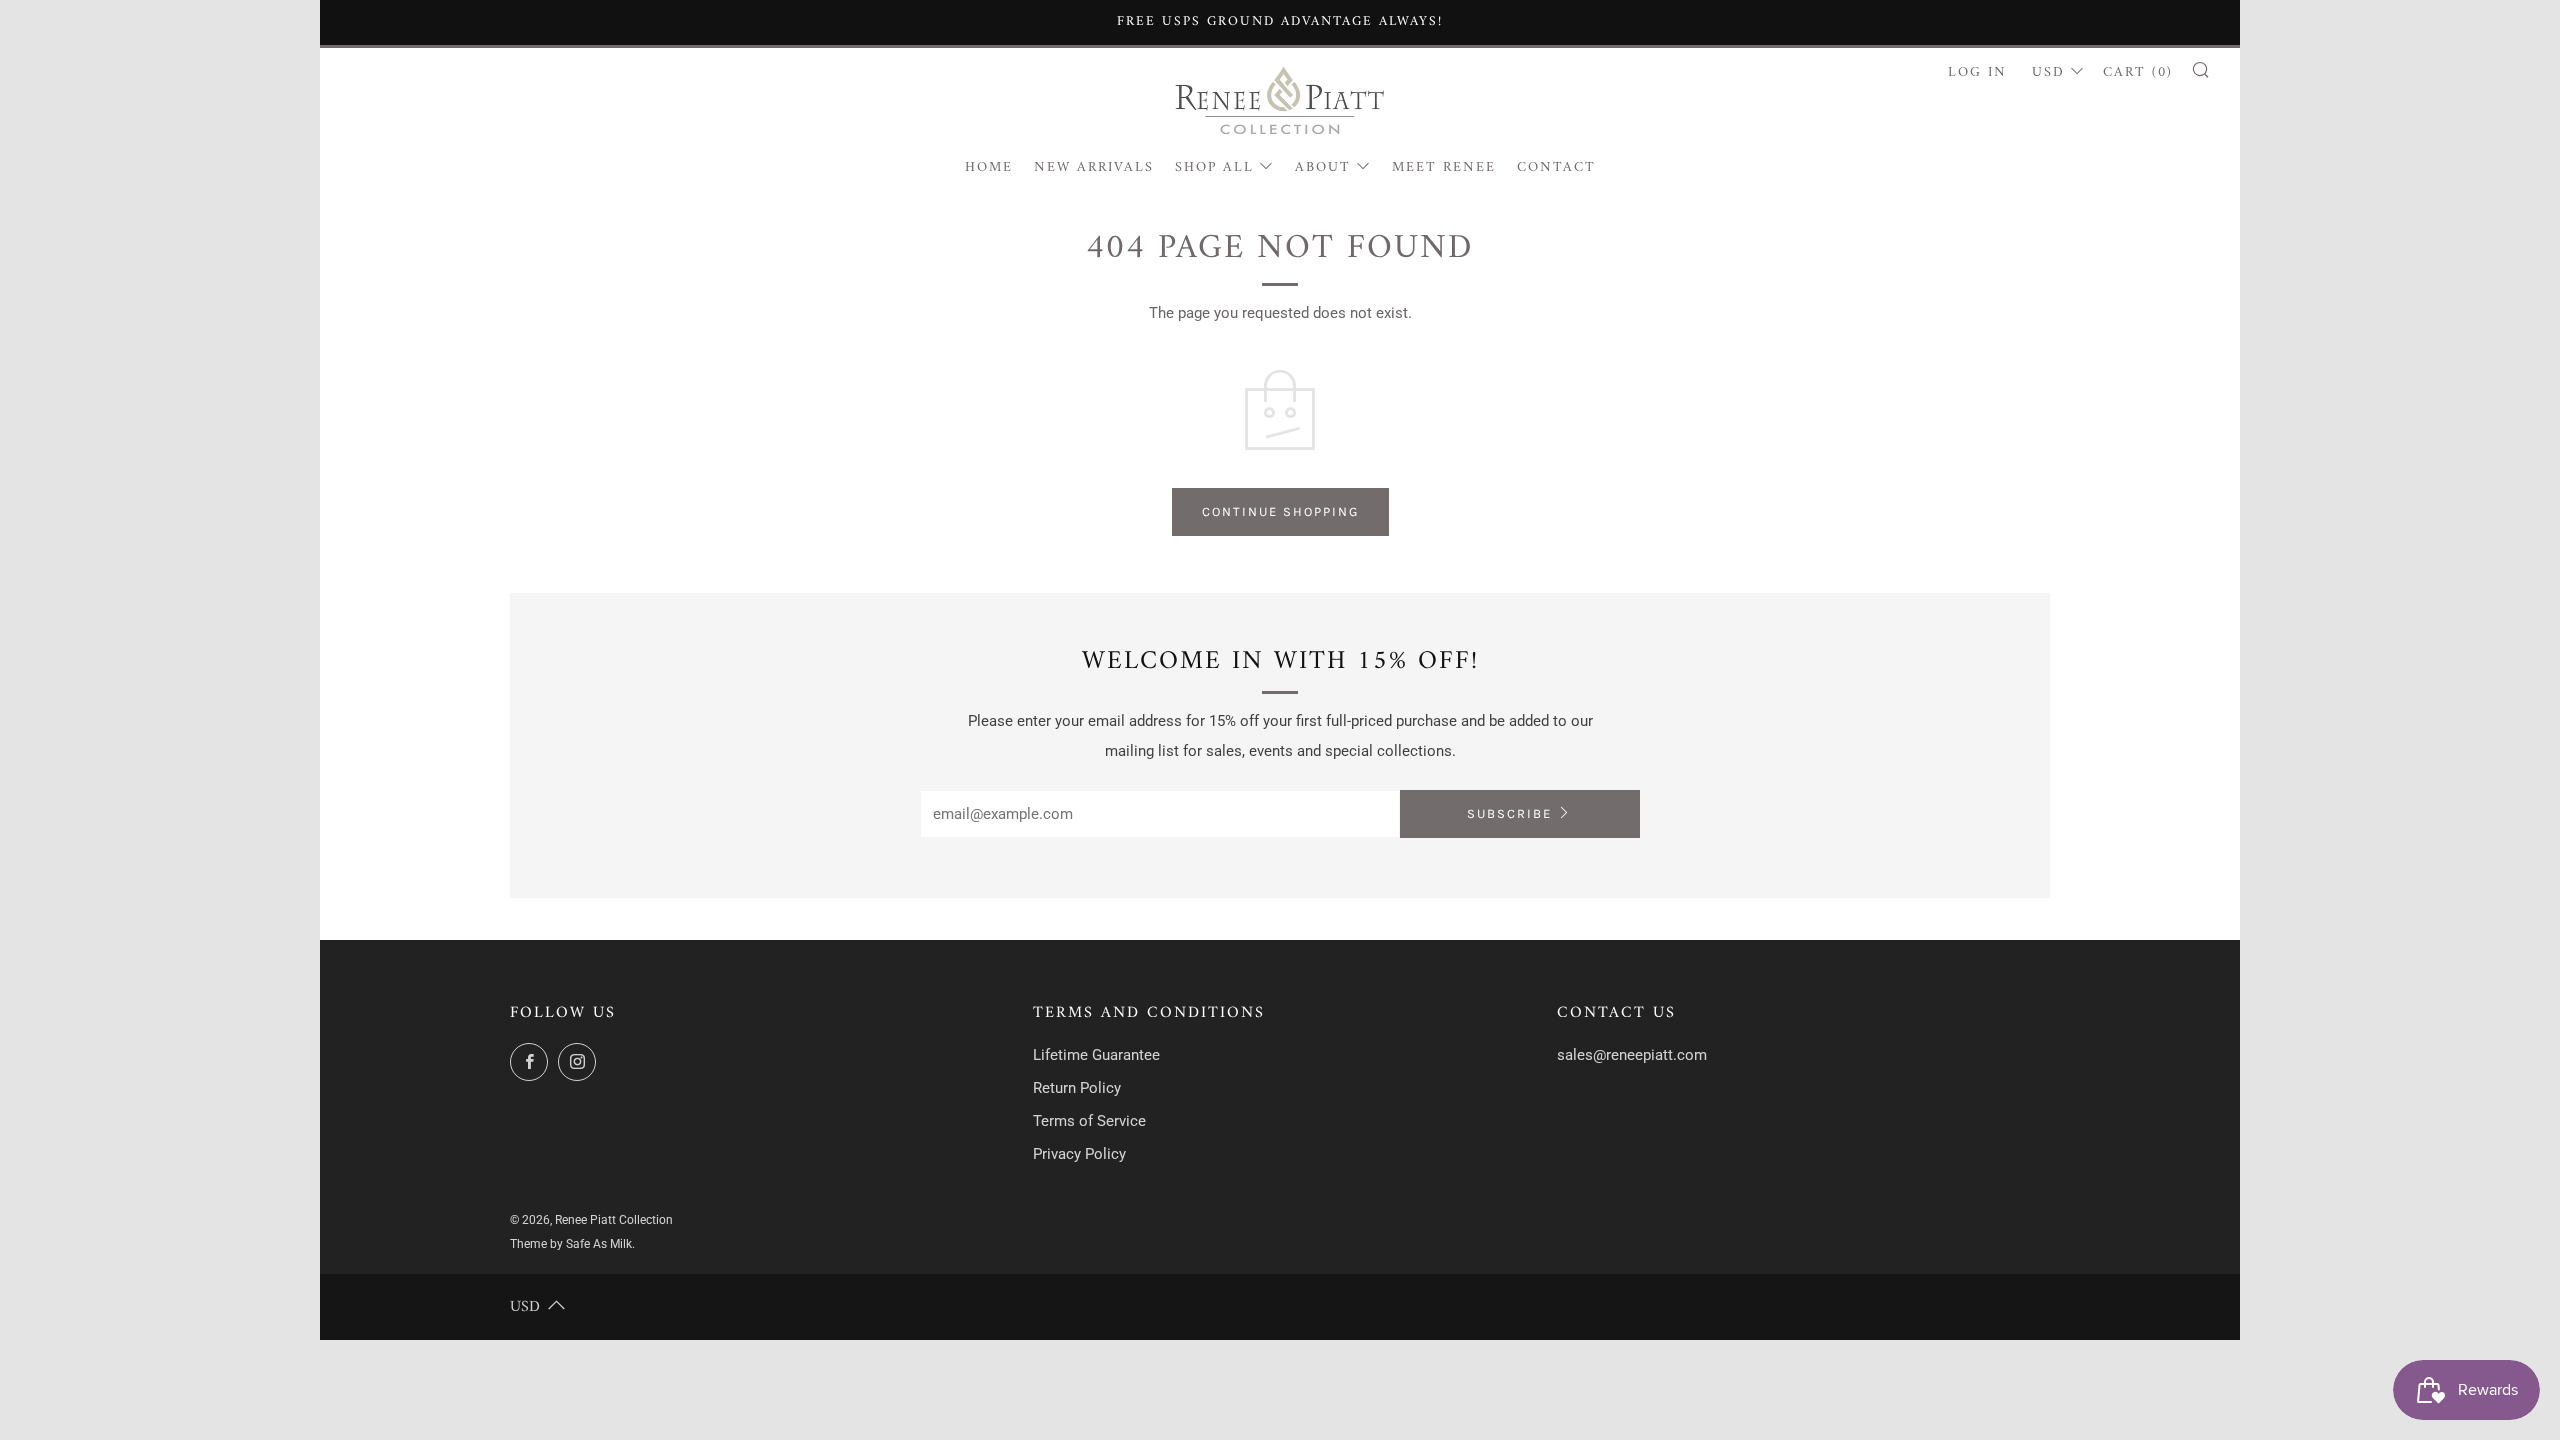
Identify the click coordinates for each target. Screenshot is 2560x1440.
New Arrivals (1094, 167)
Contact (1556, 167)
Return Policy (1077, 1088)
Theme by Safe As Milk (571, 1244)
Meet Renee (1444, 167)
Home (989, 167)
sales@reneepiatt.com (1632, 1055)
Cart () (2138, 72)
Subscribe (1509, 813)
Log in (1977, 72)
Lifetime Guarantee (1096, 1055)
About (1323, 167)
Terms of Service (1089, 1121)
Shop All (1214, 167)
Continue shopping (1280, 511)
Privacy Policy (1079, 1154)
